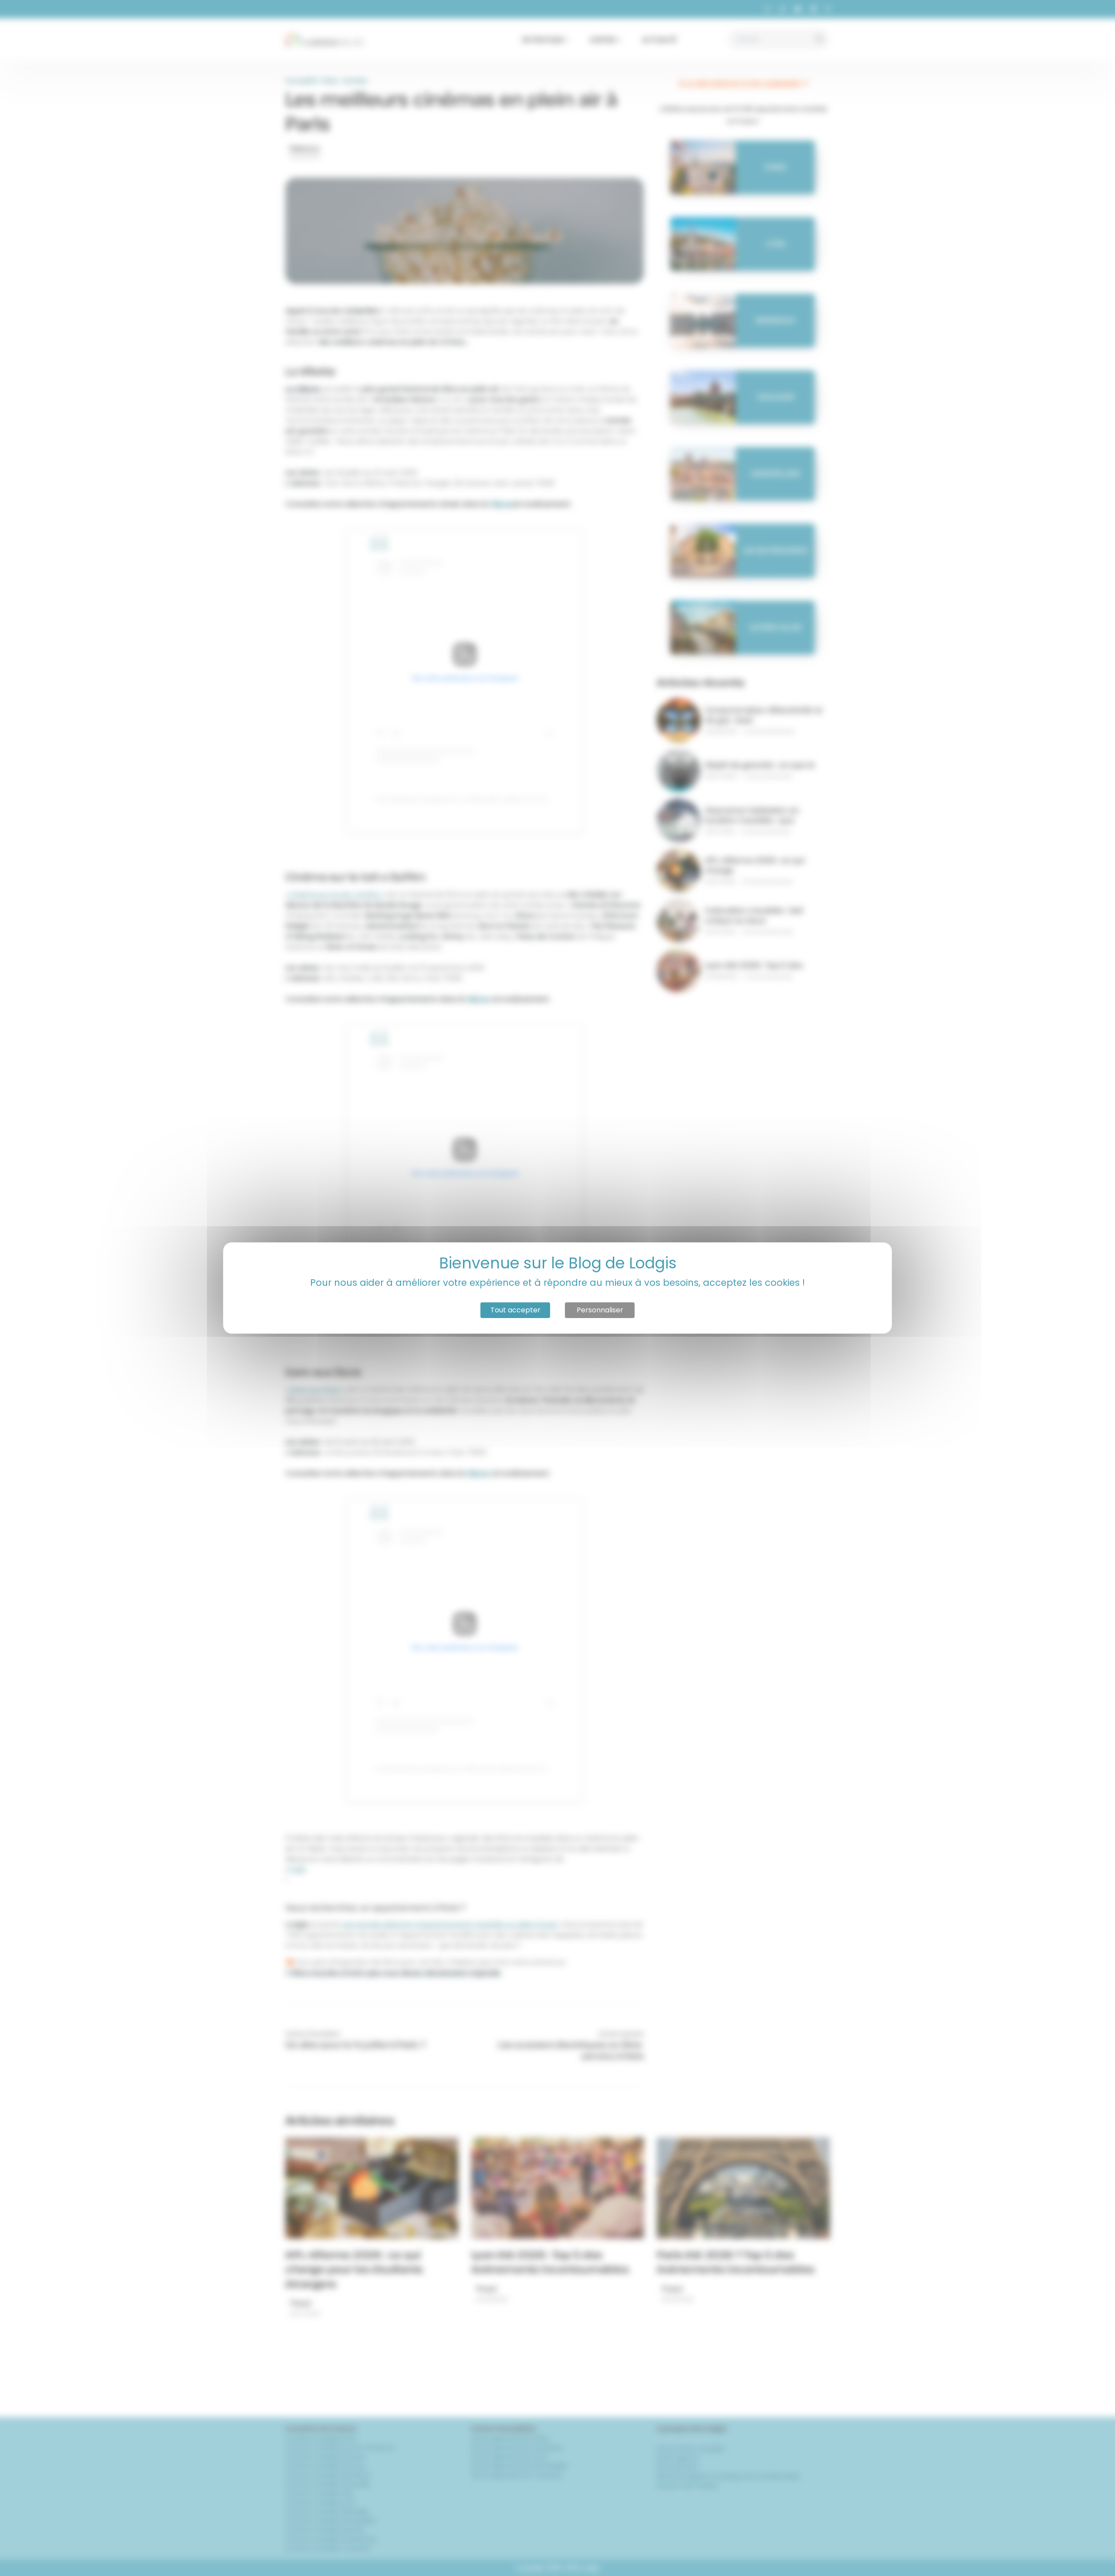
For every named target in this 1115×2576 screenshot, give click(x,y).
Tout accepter (515, 1310)
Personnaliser (600, 1310)
